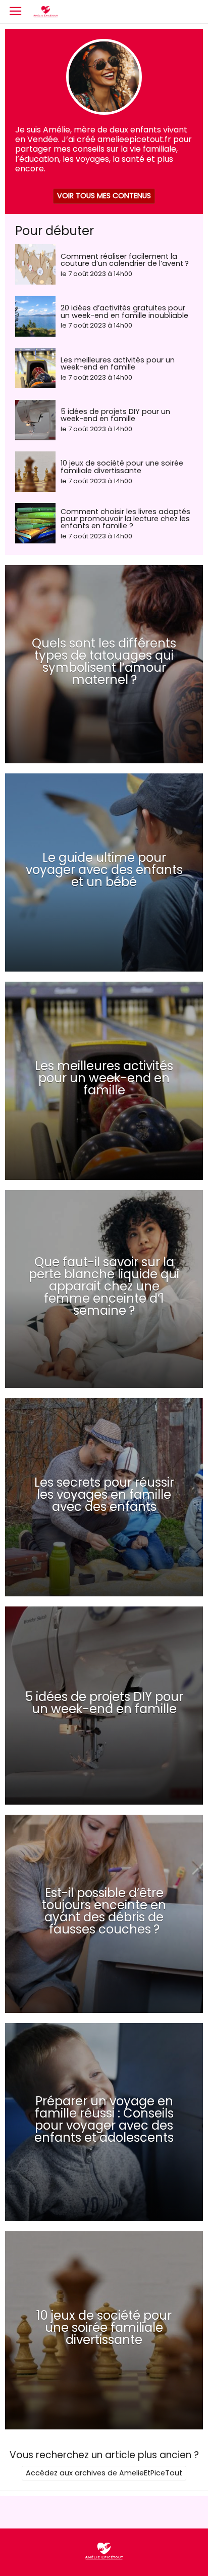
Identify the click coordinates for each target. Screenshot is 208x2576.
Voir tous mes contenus (104, 196)
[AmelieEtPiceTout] (104, 2559)
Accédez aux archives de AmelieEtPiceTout (104, 2473)
